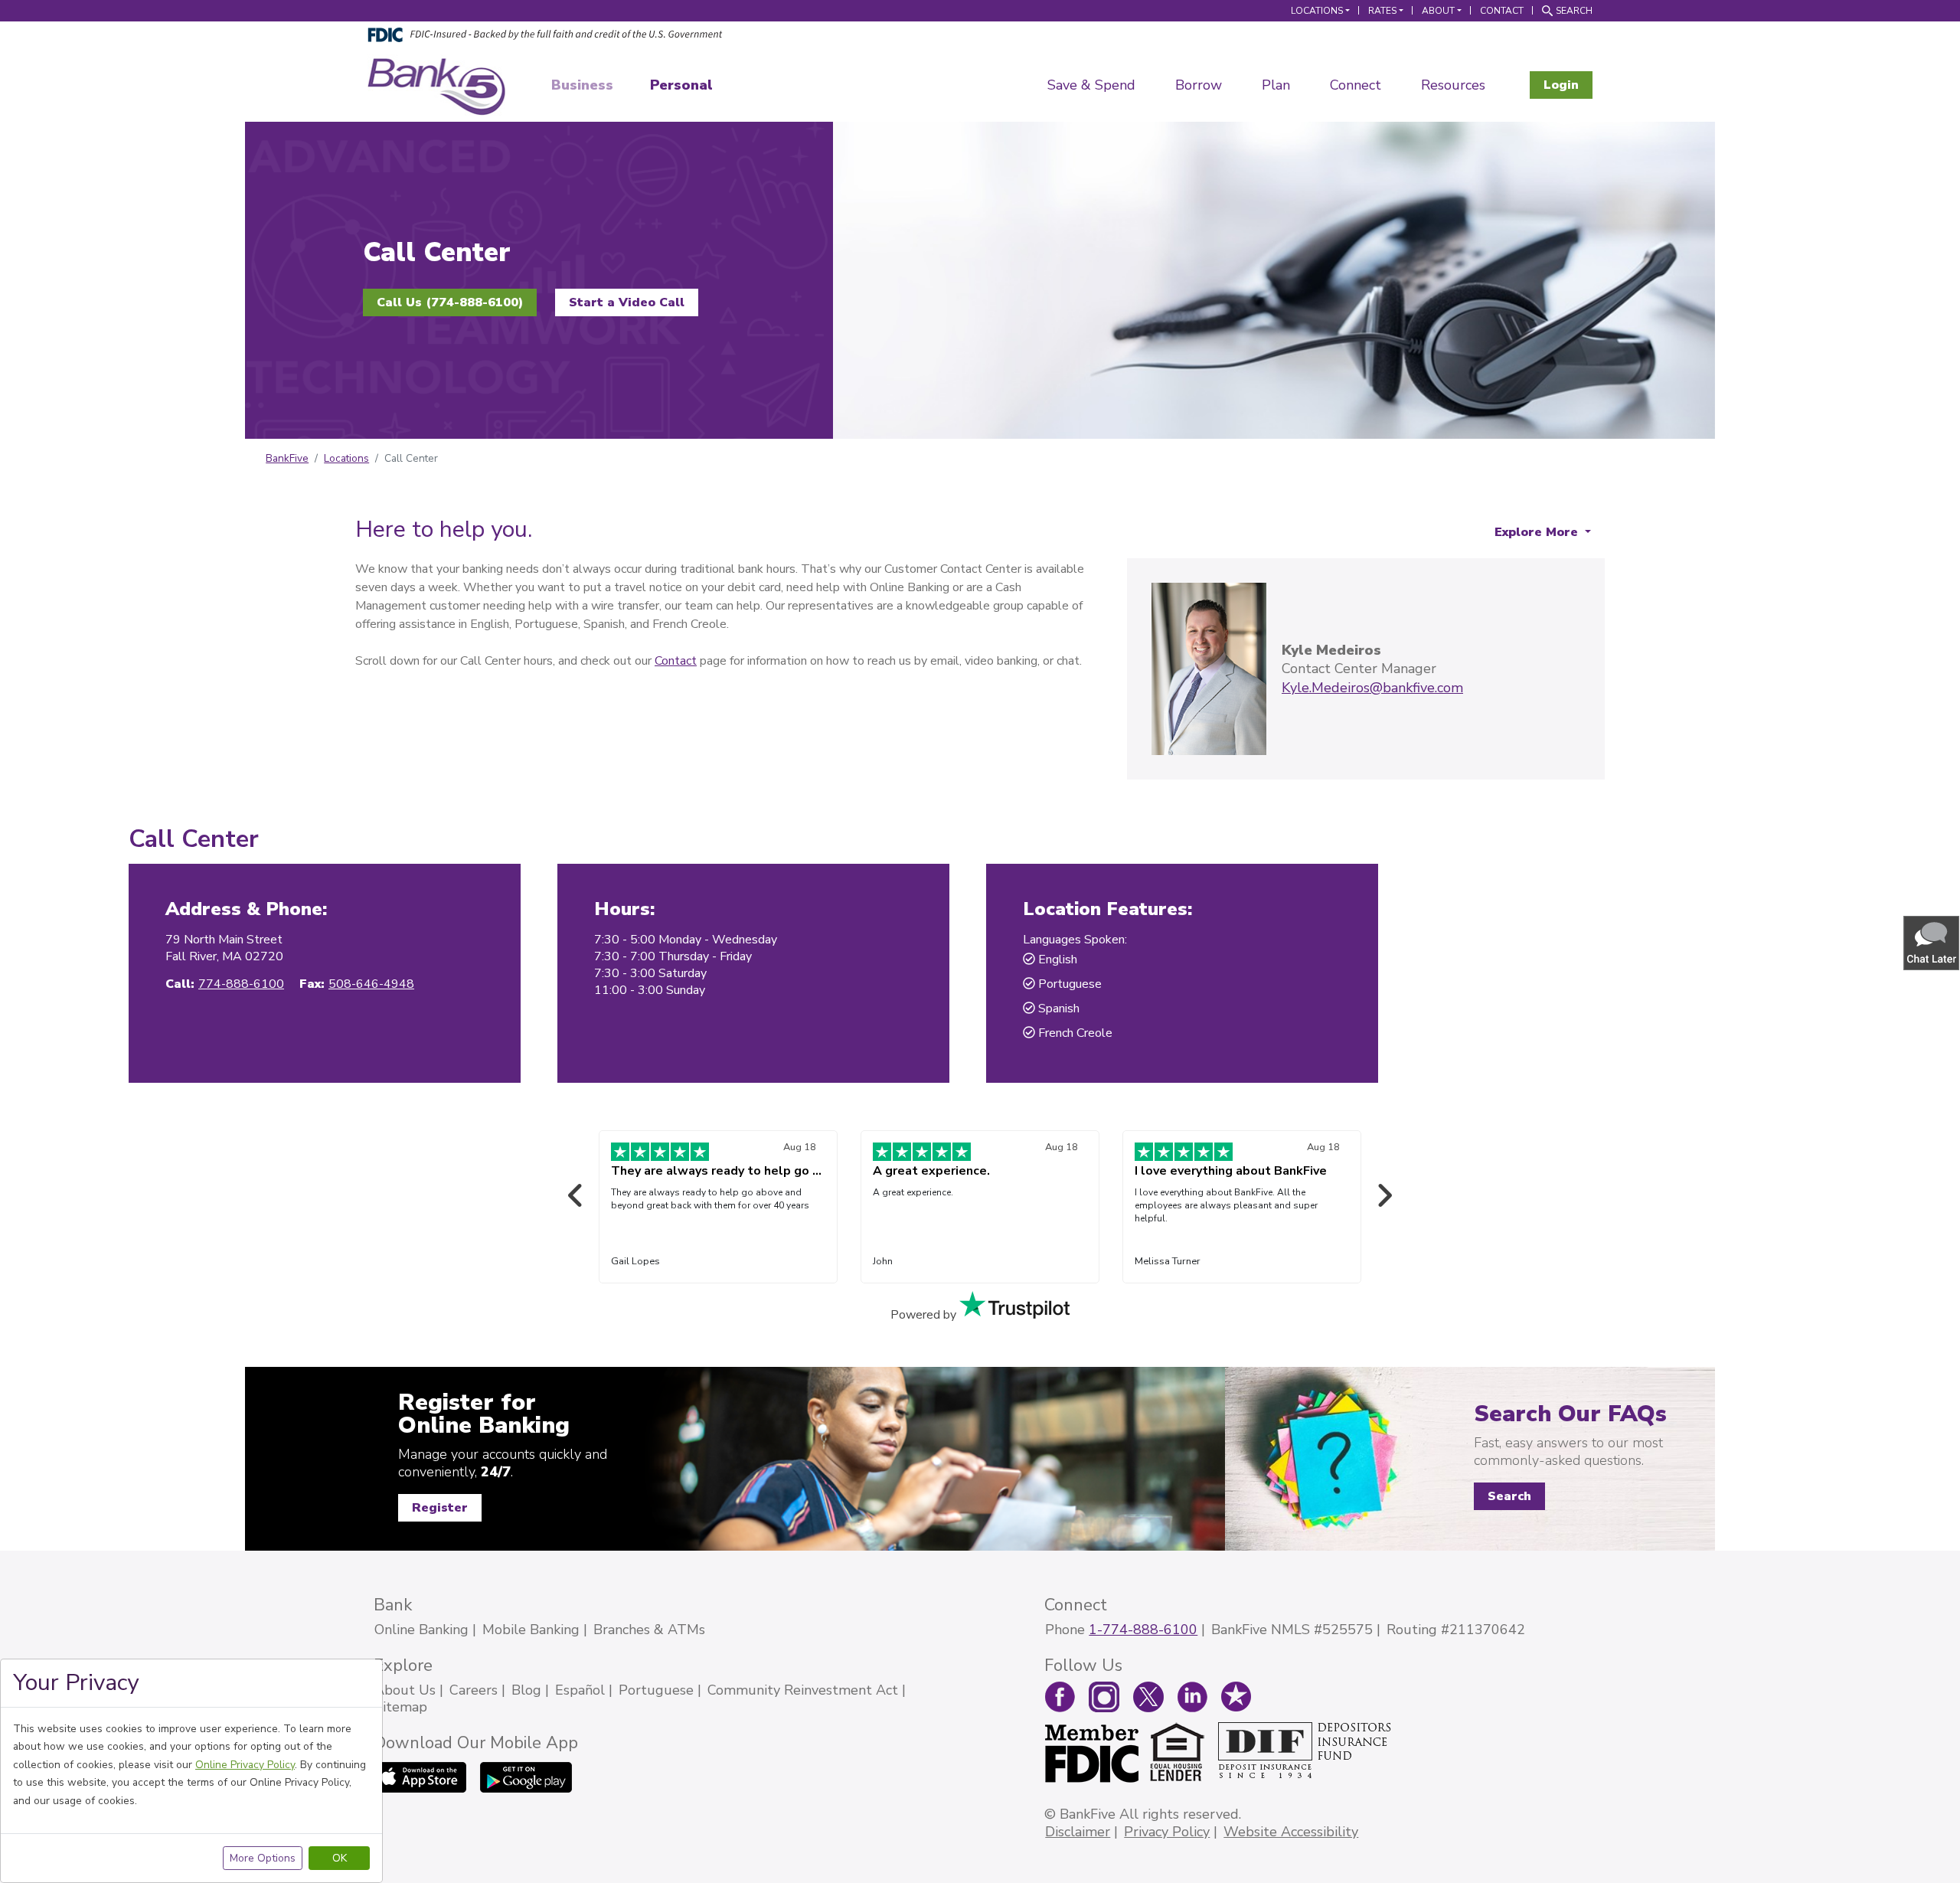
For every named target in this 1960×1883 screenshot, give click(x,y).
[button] (1932, 942)
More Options (263, 1858)
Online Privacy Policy (245, 1765)
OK (340, 1858)
